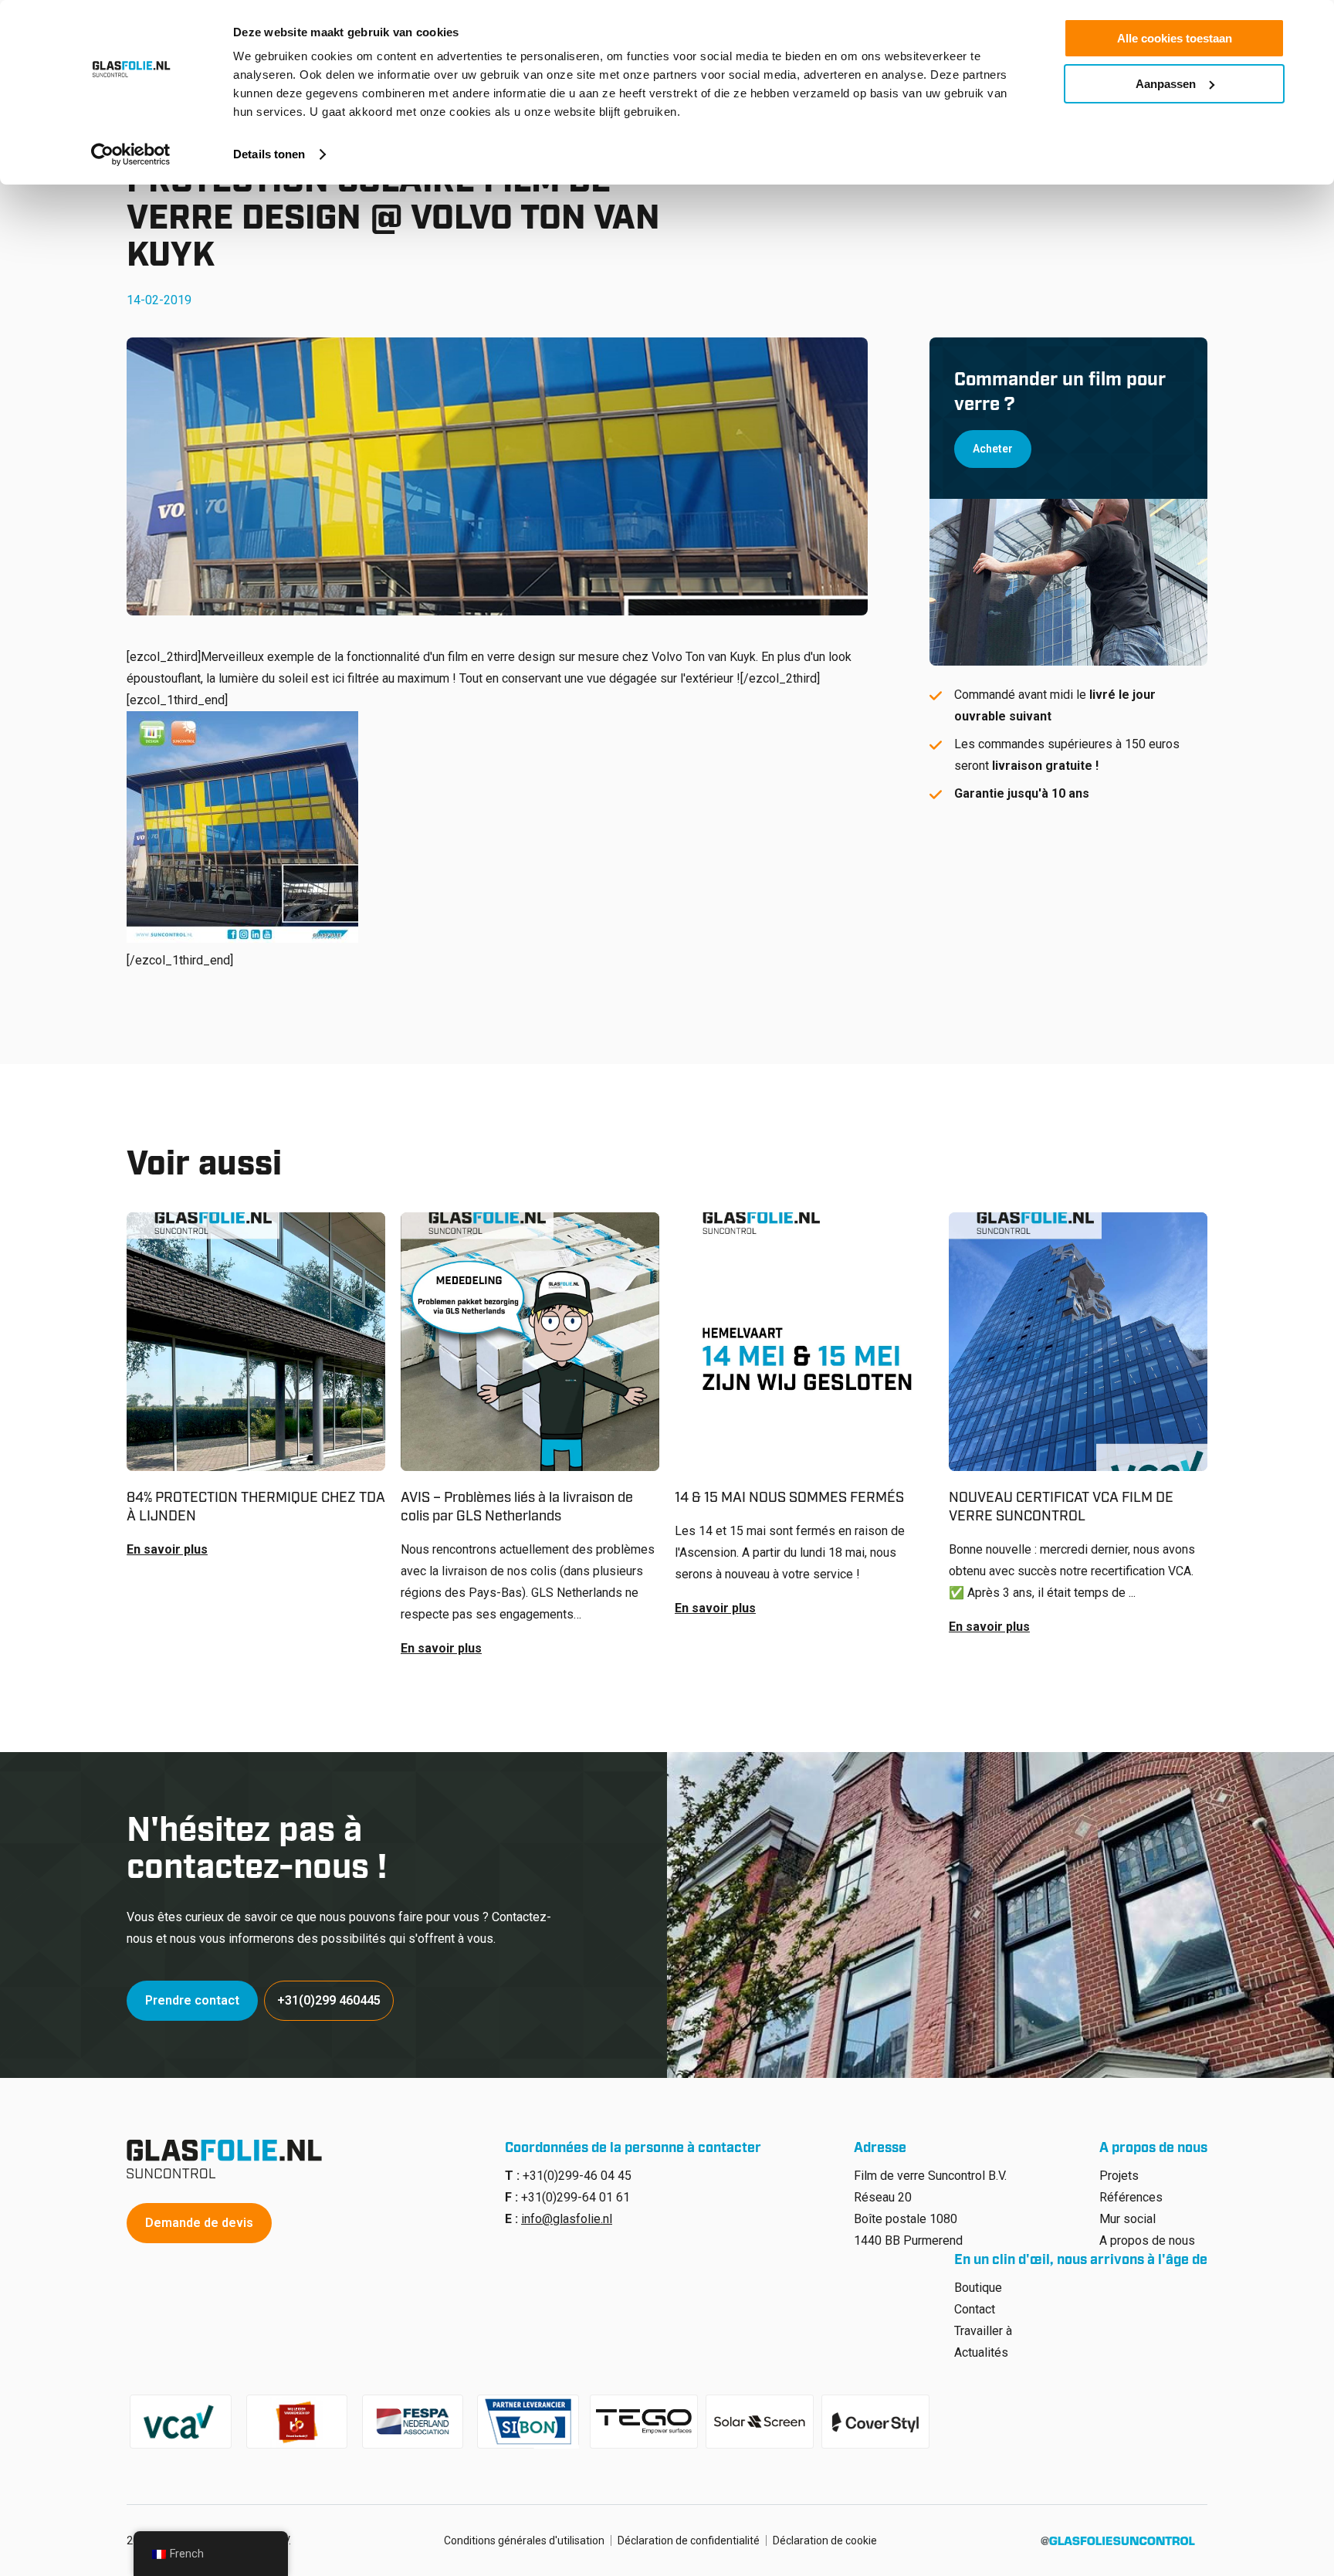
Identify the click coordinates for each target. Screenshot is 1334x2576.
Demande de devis (199, 2223)
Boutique (978, 2288)
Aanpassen (1166, 84)
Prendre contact (192, 2000)
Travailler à (983, 2331)
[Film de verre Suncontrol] (229, 2159)
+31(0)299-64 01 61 (576, 2197)
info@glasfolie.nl (567, 2219)
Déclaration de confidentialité (689, 2540)
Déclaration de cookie (825, 2540)
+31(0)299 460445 (329, 2000)
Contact (975, 2309)
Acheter (993, 449)
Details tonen (269, 154)
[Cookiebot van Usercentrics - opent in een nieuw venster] (131, 154)
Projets (1119, 2176)
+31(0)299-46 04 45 (577, 2176)
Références (1131, 2197)
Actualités (981, 2352)
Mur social (1127, 2219)
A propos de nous (1147, 2240)
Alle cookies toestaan (1175, 38)
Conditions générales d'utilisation (524, 2540)
